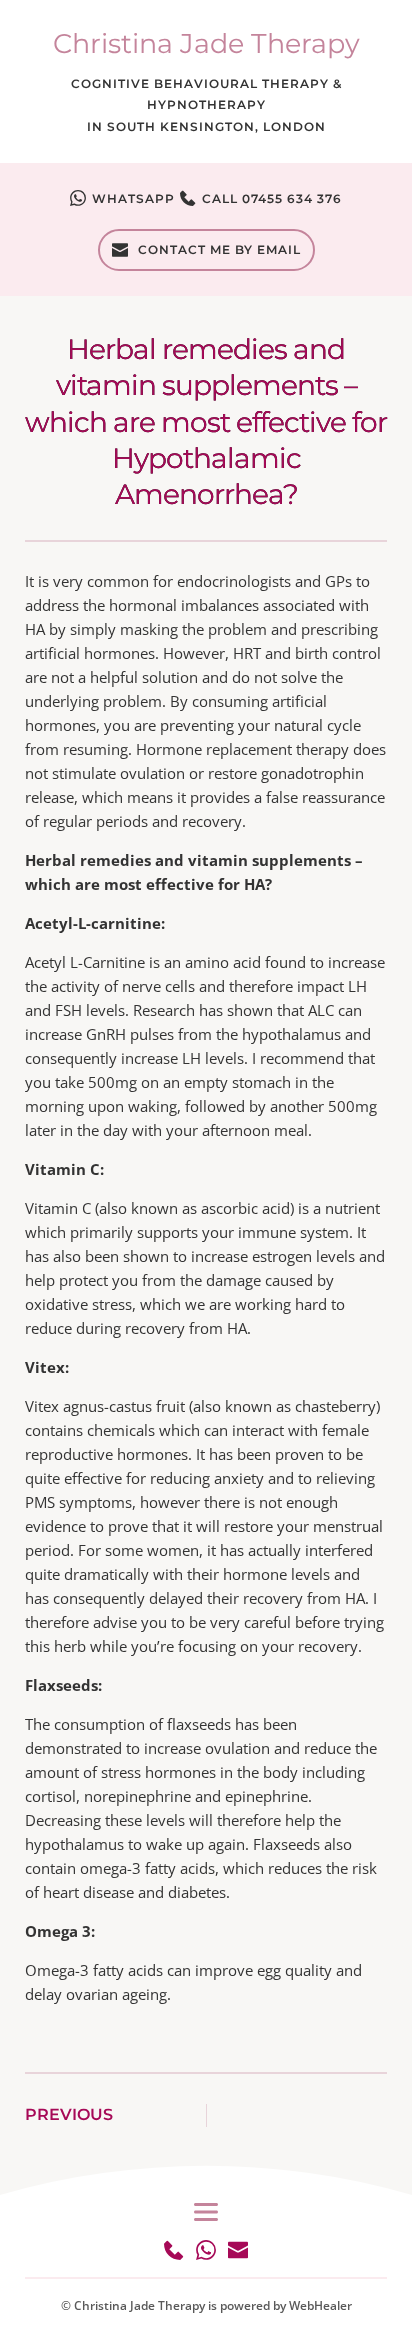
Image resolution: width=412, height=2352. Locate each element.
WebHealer (320, 2305)
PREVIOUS (69, 2114)
